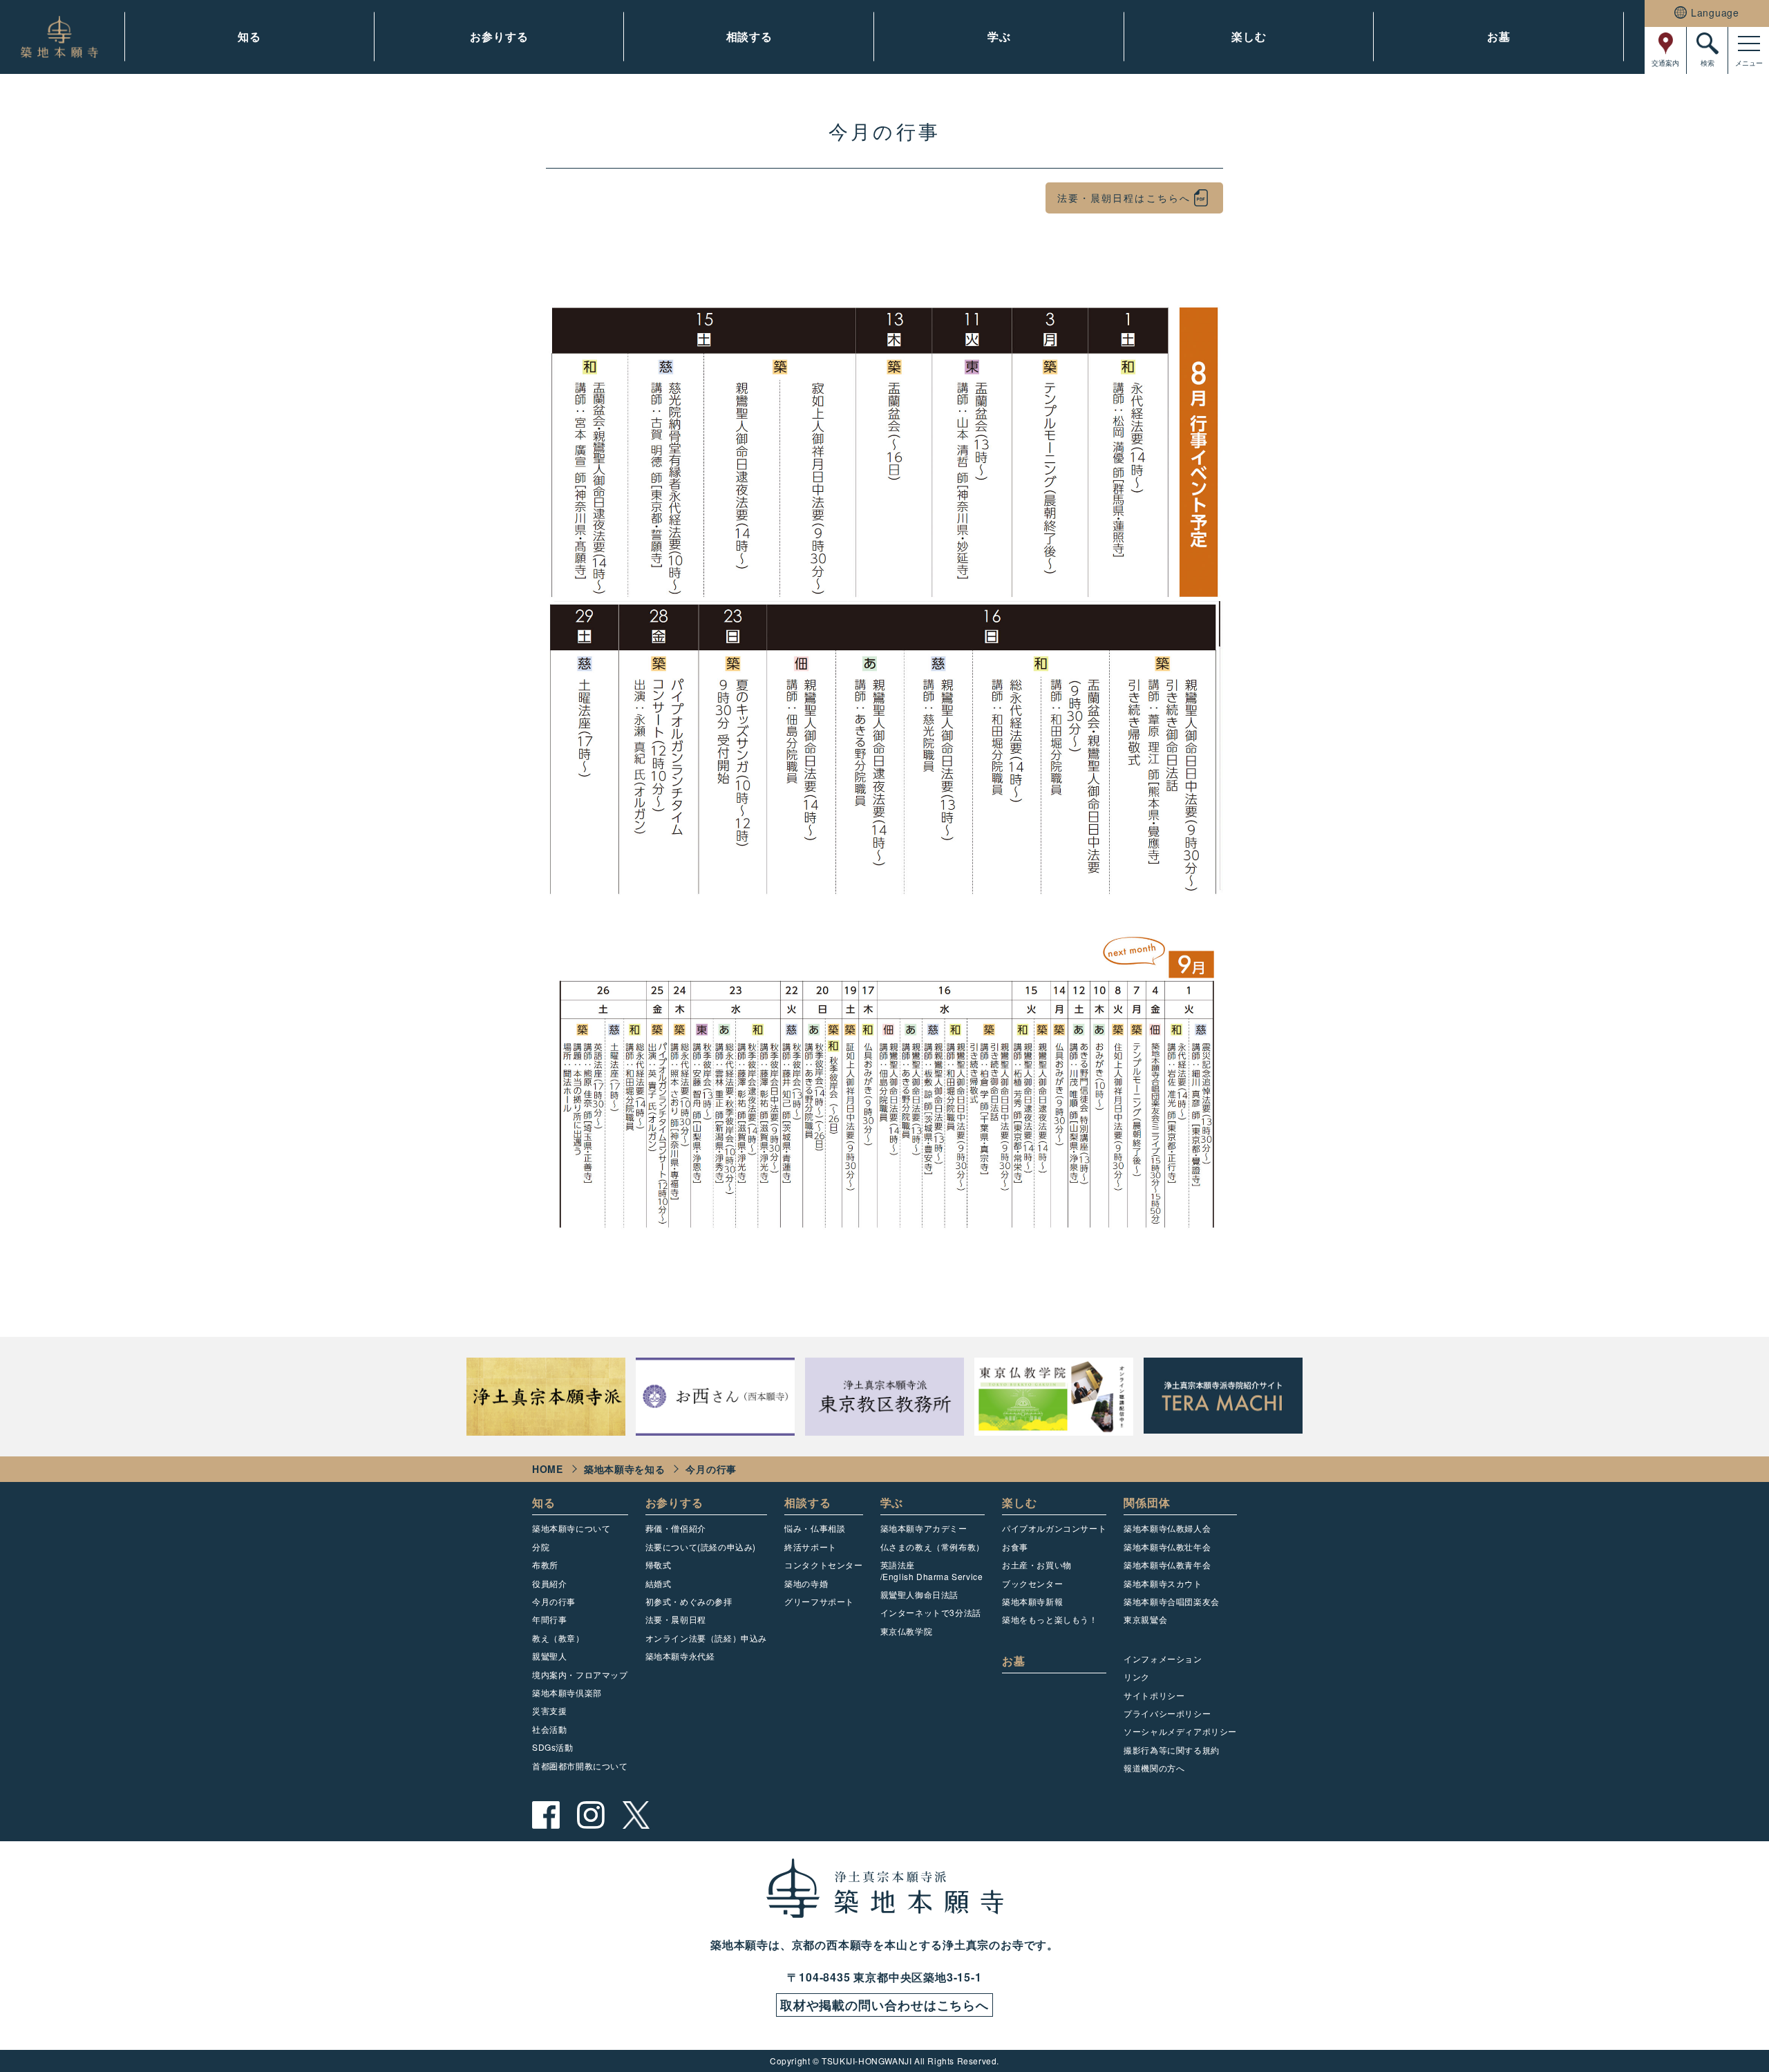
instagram (591, 1815)
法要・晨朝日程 (676, 1619)
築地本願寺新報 (1032, 1601)
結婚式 (659, 1583)
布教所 (545, 1565)
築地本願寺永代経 (680, 1656)
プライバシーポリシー (1167, 1713)
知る (249, 36)
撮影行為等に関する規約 (1172, 1750)
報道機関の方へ (1154, 1768)
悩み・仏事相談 (815, 1528)
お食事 (1015, 1547)
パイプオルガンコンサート (1054, 1528)
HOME (548, 1469)
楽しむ (1249, 36)
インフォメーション (1163, 1658)
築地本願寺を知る (625, 1469)
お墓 (1499, 36)
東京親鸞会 (1145, 1619)
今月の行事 (554, 1601)
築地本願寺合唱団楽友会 (1172, 1601)
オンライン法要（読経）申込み (706, 1638)
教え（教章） (558, 1638)
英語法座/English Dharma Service (932, 1570)
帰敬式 (659, 1565)
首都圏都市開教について (580, 1766)
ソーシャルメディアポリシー (1180, 1731)
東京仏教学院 (907, 1631)
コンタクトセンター (823, 1565)
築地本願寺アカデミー (924, 1528)
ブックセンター (1032, 1583)
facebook (546, 1815)
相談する (749, 36)
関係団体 (1147, 1502)
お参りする (499, 36)
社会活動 (549, 1729)
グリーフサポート (819, 1601)
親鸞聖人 (549, 1656)
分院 (541, 1547)
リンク (1137, 1676)
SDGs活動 (553, 1747)
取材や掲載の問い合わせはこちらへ (884, 2005)
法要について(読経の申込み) (701, 1547)
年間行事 (549, 1619)
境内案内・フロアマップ (580, 1674)
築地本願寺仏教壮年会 (1167, 1547)
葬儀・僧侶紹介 (676, 1528)
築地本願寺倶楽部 (567, 1692)
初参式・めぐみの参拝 (689, 1601)
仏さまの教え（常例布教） (933, 1547)
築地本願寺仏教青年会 (1167, 1565)
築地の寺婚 (806, 1583)
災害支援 (549, 1710)
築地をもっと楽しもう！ (1050, 1619)
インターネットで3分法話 (931, 1612)
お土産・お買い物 (1037, 1565)
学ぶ (999, 36)
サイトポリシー (1154, 1695)
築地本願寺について (571, 1528)
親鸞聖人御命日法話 (919, 1594)
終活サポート (811, 1547)
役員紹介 (549, 1583)
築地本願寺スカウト (1163, 1583)
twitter (636, 1815)
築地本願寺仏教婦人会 (1167, 1528)
